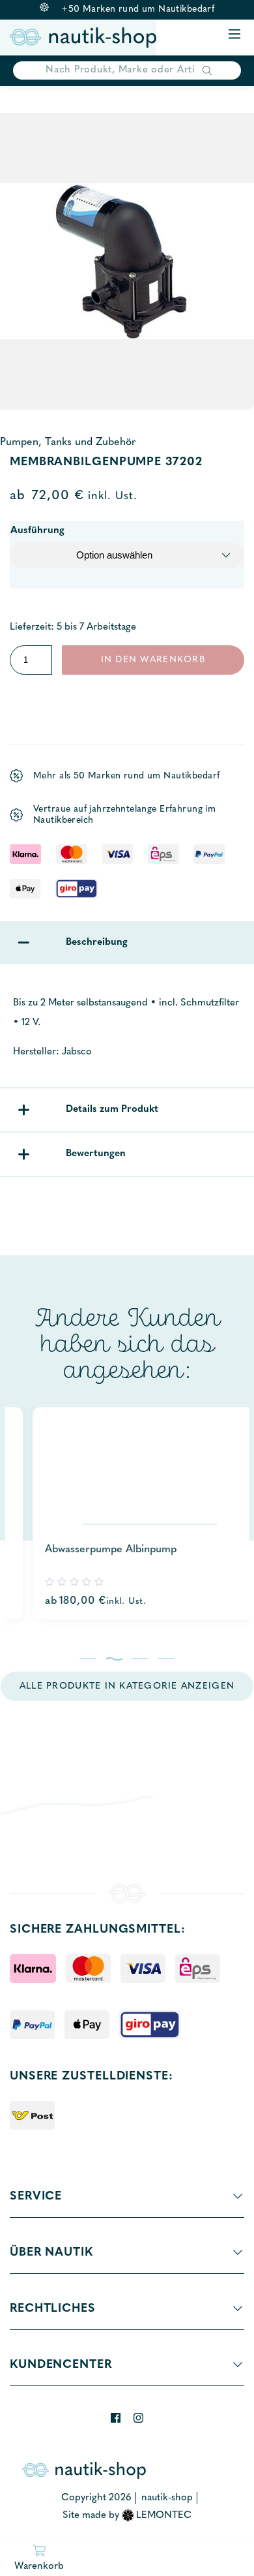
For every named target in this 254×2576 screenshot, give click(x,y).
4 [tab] (166, 1659)
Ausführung (37, 531)
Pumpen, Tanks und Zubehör (68, 442)
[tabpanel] (127, 1513)
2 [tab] (114, 1659)
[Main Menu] (234, 35)
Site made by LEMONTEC (127, 2516)
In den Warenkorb (153, 660)
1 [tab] (88, 1659)
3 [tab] (140, 1659)
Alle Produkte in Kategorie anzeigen (127, 1686)
